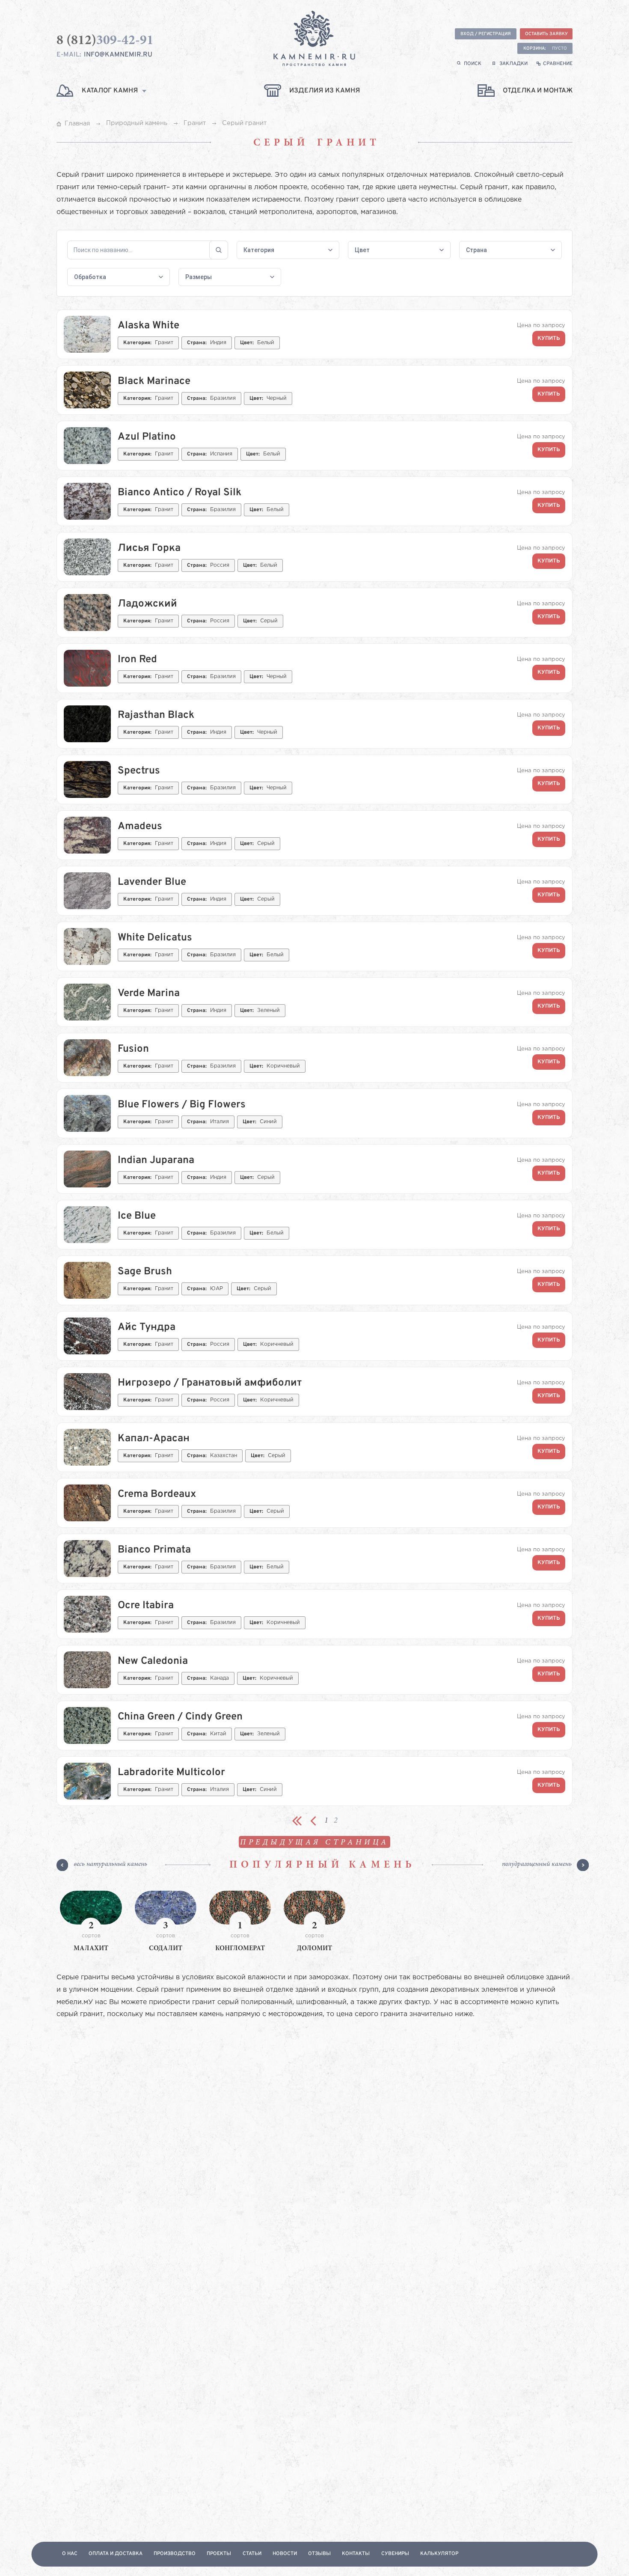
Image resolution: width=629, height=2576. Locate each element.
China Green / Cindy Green (180, 1717)
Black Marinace (154, 381)
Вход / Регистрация (486, 34)
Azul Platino (147, 437)
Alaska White (148, 326)
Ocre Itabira (146, 1606)
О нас (70, 2554)
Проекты (219, 2554)
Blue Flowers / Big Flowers (182, 1105)
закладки (513, 64)
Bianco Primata (154, 1550)
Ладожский (147, 604)
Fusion (133, 1049)
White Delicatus (155, 938)
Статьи (252, 2554)
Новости (285, 2554)
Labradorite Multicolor (171, 1773)
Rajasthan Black (156, 715)
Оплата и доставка (116, 2554)
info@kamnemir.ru (118, 55)
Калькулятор (439, 2554)
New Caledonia (153, 1661)
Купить (549, 339)
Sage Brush (145, 1272)
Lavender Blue (152, 882)
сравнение (558, 64)
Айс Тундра (147, 1327)
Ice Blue (137, 1216)
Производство (175, 2554)
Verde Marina (149, 994)
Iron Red (137, 660)
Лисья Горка (149, 548)
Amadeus (140, 827)
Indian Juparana (156, 1160)
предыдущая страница (314, 1843)
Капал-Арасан (154, 1439)
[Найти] (219, 250)
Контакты (356, 2554)
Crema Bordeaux (157, 1494)
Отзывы (319, 2554)
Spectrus (139, 771)
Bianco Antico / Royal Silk (180, 493)
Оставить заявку (546, 34)
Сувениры (395, 2554)
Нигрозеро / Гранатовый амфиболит (210, 1383)
